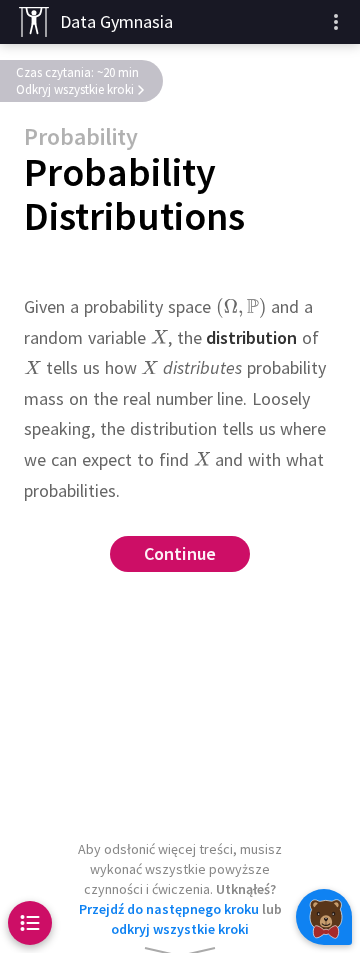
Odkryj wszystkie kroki (75, 89)
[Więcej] (336, 22)
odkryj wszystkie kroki (180, 929)
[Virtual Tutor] (324, 917)
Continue (180, 554)
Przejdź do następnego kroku (169, 909)
